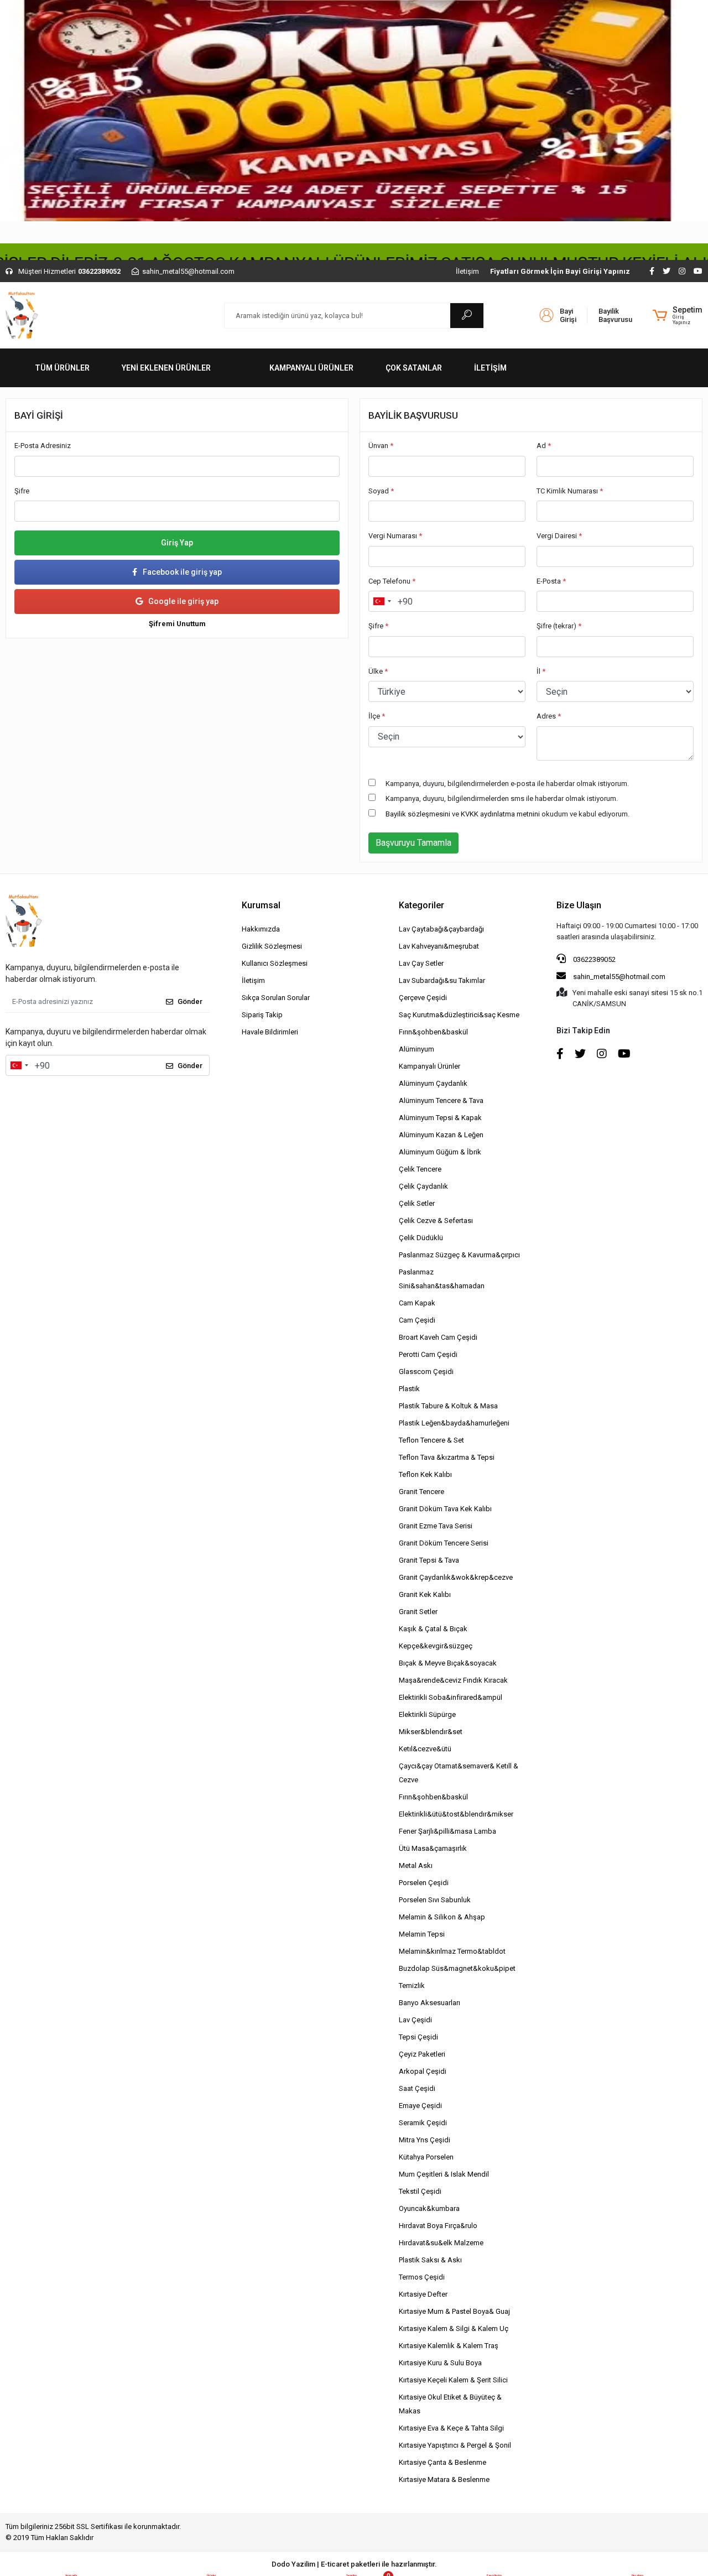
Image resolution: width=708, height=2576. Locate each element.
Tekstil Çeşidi (420, 2191)
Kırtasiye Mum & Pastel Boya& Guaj (454, 2311)
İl (541, 671)
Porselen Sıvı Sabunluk (435, 1900)
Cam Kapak (417, 1303)
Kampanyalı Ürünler (430, 1066)
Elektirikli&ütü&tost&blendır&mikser (456, 1814)
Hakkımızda (261, 929)
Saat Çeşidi (417, 2088)
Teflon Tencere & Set (431, 1440)
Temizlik (412, 1986)
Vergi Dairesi (559, 536)
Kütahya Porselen (426, 2157)
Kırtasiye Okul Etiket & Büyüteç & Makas (450, 2404)
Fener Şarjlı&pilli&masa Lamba (447, 1831)
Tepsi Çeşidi (418, 2037)
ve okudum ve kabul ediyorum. (507, 814)
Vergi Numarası (395, 536)
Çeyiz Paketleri (422, 2054)
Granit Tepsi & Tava (429, 1560)
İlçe (377, 716)
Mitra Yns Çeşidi (425, 2140)
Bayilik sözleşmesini (418, 814)
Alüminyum (417, 1049)
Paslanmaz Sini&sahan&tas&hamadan (442, 1279)
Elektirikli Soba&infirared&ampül (451, 1697)
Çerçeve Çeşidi (423, 998)
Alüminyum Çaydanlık (433, 1083)
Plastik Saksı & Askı (430, 2260)
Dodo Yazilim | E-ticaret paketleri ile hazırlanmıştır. (354, 2564)
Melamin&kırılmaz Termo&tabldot (452, 1951)
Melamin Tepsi (422, 1934)
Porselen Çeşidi (424, 1883)
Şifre (22, 491)
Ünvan (381, 446)
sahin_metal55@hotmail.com (619, 977)
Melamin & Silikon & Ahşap (442, 1917)
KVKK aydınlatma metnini (500, 814)
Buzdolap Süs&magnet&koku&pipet (457, 1968)
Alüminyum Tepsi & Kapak (440, 1118)
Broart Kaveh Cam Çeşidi (438, 1337)
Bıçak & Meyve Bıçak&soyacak (448, 1663)
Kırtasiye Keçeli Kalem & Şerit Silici (453, 2380)
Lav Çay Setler (421, 963)
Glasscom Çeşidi (426, 1372)
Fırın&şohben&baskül (433, 1032)
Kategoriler (421, 905)
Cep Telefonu (392, 581)
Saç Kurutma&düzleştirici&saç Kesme (459, 1015)
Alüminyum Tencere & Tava (441, 1100)
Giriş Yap (177, 543)
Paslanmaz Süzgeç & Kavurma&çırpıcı (459, 1255)
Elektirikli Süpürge (427, 1714)
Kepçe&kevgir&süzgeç (436, 1646)
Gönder (190, 1001)
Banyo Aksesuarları (430, 2003)
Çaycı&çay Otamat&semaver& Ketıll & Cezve (459, 1773)
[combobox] (382, 601)
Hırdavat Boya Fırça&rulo (438, 2226)
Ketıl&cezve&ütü (425, 1749)
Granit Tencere (421, 1492)
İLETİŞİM (490, 368)
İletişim (467, 271)
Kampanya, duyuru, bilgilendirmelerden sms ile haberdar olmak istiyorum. (502, 798)
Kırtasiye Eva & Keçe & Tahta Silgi (451, 2428)
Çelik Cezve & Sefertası (436, 1221)
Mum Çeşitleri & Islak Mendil (444, 2174)
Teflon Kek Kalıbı (425, 1474)
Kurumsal (261, 905)
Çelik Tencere (420, 1169)
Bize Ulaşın (579, 905)
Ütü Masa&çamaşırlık (433, 1848)
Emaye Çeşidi (420, 2106)
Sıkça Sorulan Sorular (276, 998)
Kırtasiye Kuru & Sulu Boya (440, 2363)
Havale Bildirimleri (270, 1032)
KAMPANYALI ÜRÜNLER (311, 368)
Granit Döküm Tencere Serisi (444, 1543)
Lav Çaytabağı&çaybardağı (441, 929)
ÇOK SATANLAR (414, 368)
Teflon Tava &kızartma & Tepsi (447, 1457)
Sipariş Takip (262, 1015)
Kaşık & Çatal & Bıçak (433, 1629)
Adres (549, 716)
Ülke (378, 671)
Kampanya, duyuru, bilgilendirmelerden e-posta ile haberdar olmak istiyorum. (507, 784)
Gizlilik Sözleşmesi (272, 946)
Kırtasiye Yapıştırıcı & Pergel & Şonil (455, 2445)
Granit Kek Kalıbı (425, 1594)
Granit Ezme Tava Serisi (436, 1526)
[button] (678, 315)
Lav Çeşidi (415, 2020)
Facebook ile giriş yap (182, 572)
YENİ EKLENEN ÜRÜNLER (166, 368)
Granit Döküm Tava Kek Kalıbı (445, 1509)
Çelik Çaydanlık (423, 1186)
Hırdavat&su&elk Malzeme (441, 2243)
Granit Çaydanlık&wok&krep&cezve (456, 1577)
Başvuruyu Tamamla (413, 843)
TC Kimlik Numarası (570, 491)
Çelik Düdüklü (421, 1238)
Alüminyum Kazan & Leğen (441, 1135)
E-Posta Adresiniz (43, 446)
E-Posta (551, 581)
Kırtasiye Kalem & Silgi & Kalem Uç (454, 2328)
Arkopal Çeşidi (423, 2071)
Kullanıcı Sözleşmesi (275, 963)
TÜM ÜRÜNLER (62, 368)
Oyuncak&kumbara (429, 2208)
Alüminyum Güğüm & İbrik (440, 1152)
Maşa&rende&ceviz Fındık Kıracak (453, 1680)
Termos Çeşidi (422, 2277)
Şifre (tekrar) (559, 626)
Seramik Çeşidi (423, 2123)
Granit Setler (418, 1612)
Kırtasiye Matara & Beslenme (444, 2479)
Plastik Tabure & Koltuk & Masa (448, 1406)
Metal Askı (416, 1865)
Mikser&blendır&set (431, 1732)
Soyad (381, 491)
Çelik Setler (417, 1203)
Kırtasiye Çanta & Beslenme (442, 2462)
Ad (544, 446)
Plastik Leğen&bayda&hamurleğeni (454, 1423)
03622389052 (594, 959)
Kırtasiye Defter (423, 2294)
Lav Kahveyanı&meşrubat (439, 946)
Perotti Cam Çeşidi (428, 1354)
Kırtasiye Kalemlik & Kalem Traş (449, 2346)
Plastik (409, 1389)
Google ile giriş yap (183, 601)
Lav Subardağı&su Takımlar (442, 980)
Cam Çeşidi (417, 1320)
